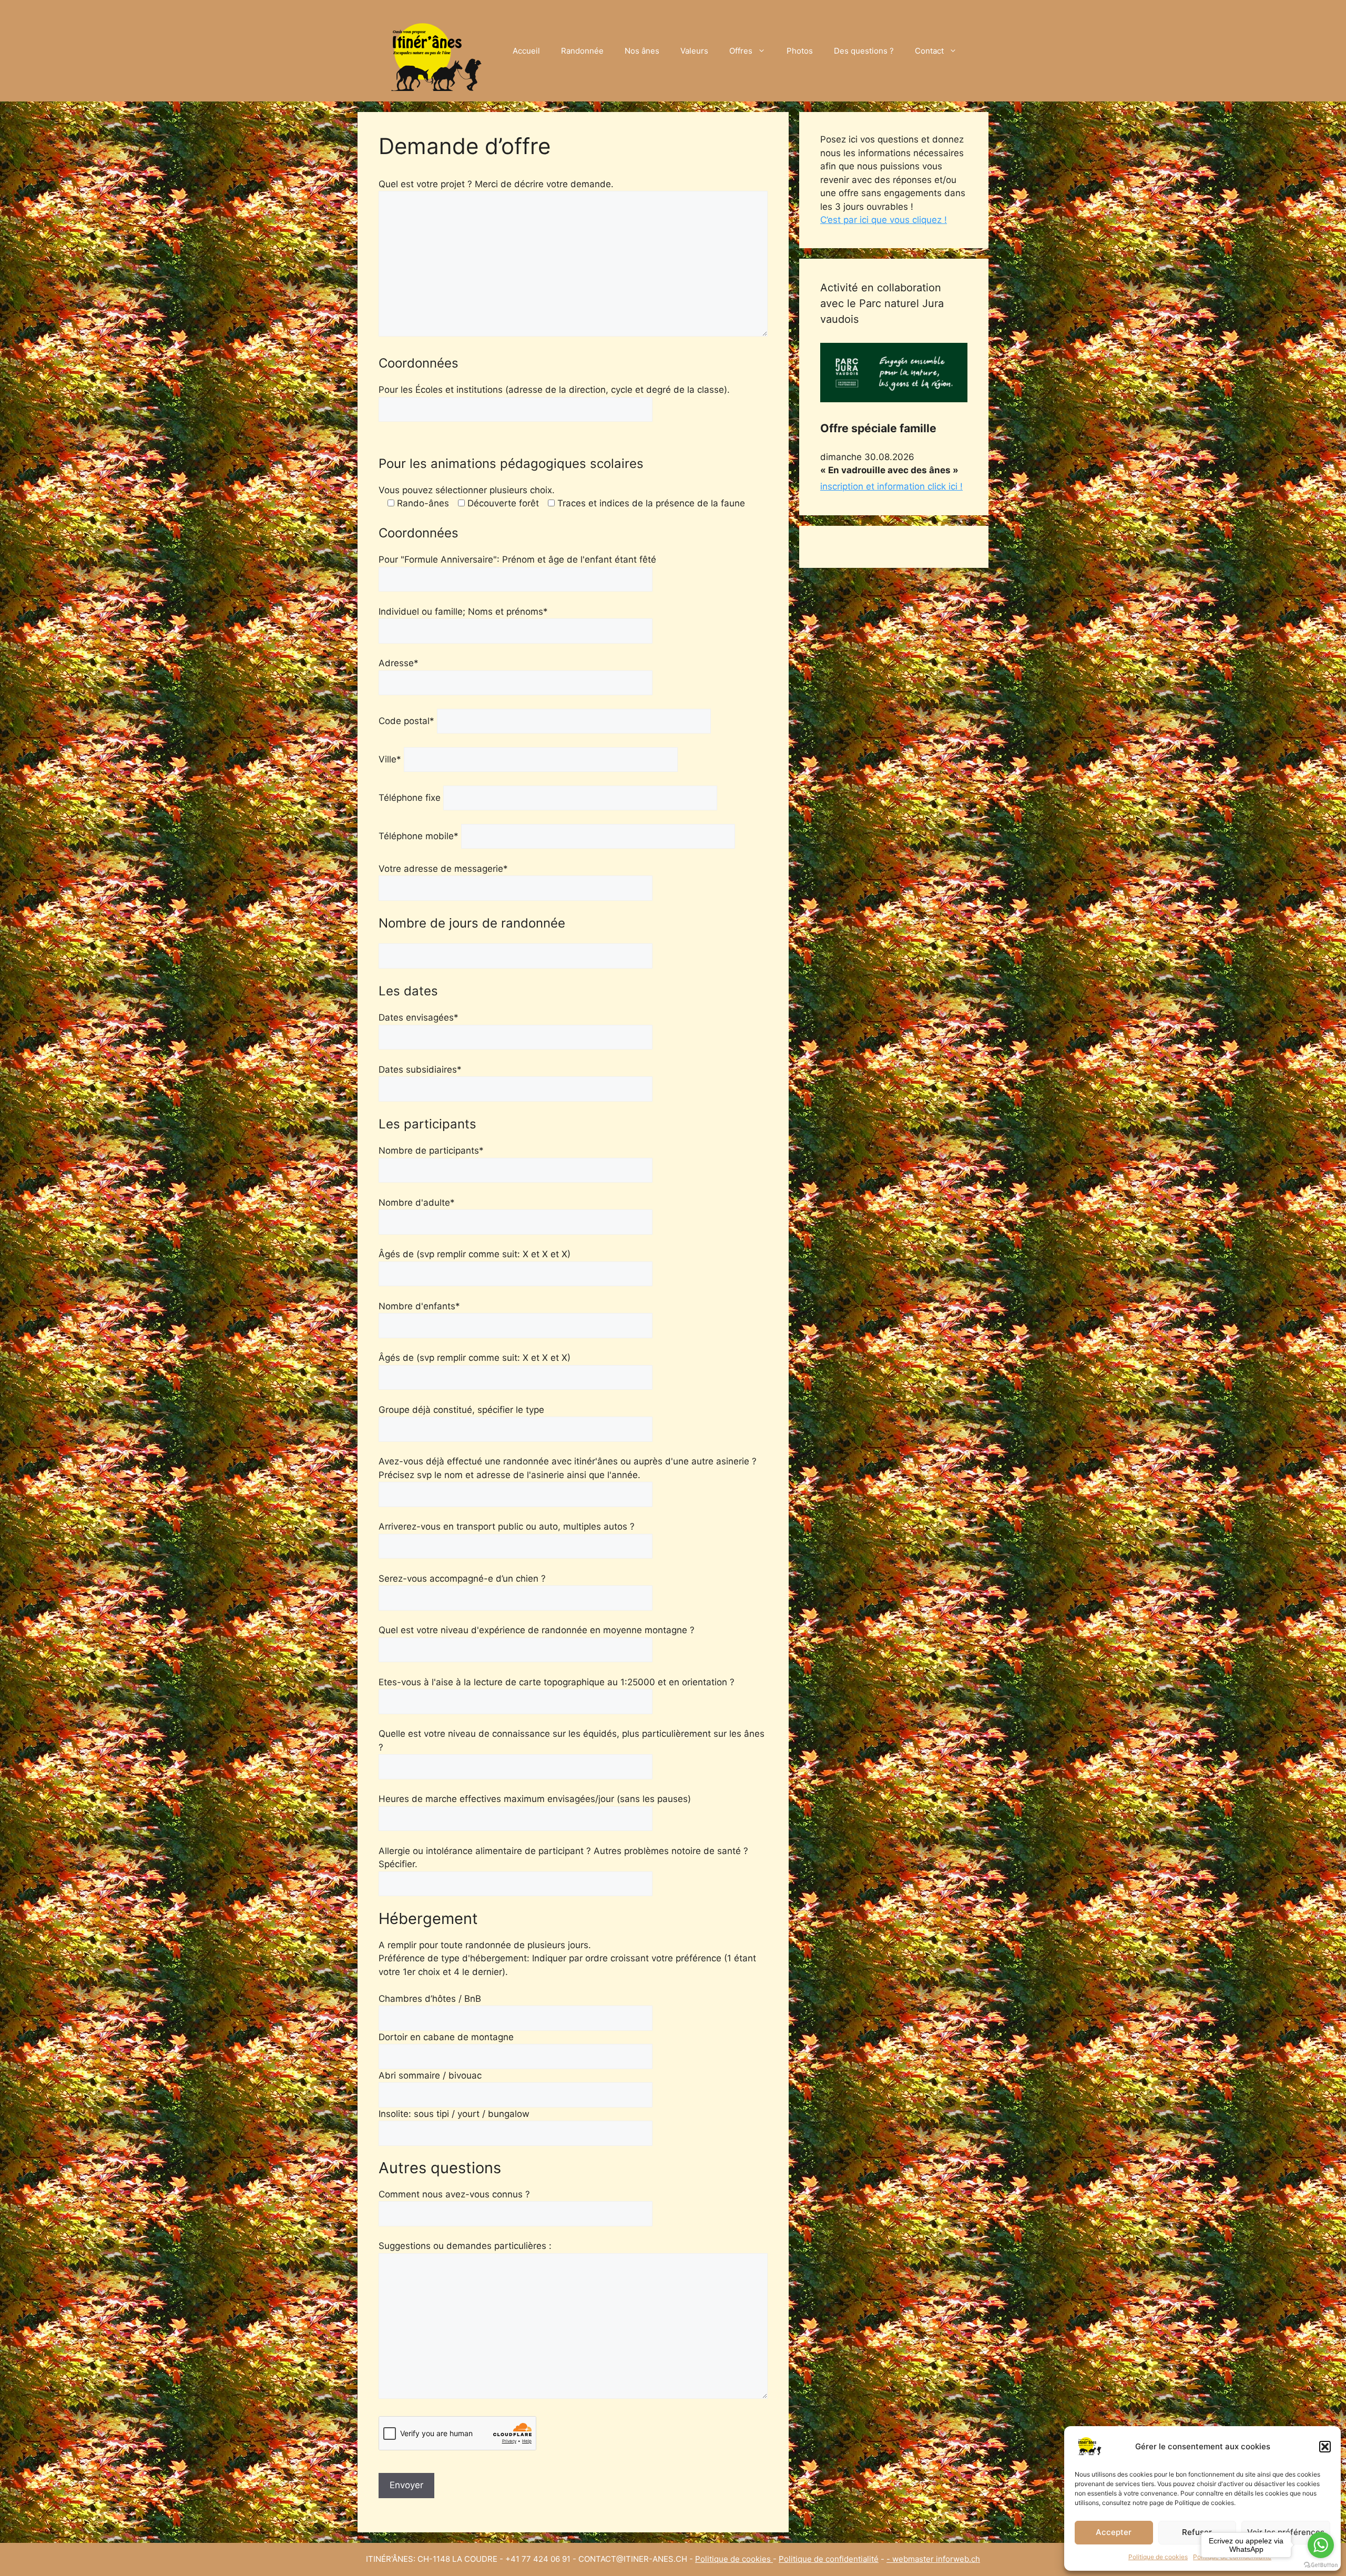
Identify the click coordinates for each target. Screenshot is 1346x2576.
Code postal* (408, 721)
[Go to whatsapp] (1321, 2545)
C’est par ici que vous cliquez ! (884, 220)
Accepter (1114, 2532)
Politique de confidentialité (829, 2559)
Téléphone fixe (411, 798)
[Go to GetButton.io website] (1321, 2565)
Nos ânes (642, 51)
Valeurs (694, 51)
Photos (800, 51)
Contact (929, 51)
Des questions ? (864, 51)
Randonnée (582, 51)
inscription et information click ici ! (891, 486)
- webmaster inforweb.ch (933, 2559)
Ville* (391, 759)
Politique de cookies (1158, 2557)
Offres (741, 51)
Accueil (526, 51)
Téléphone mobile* (420, 836)
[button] (1325, 2447)
